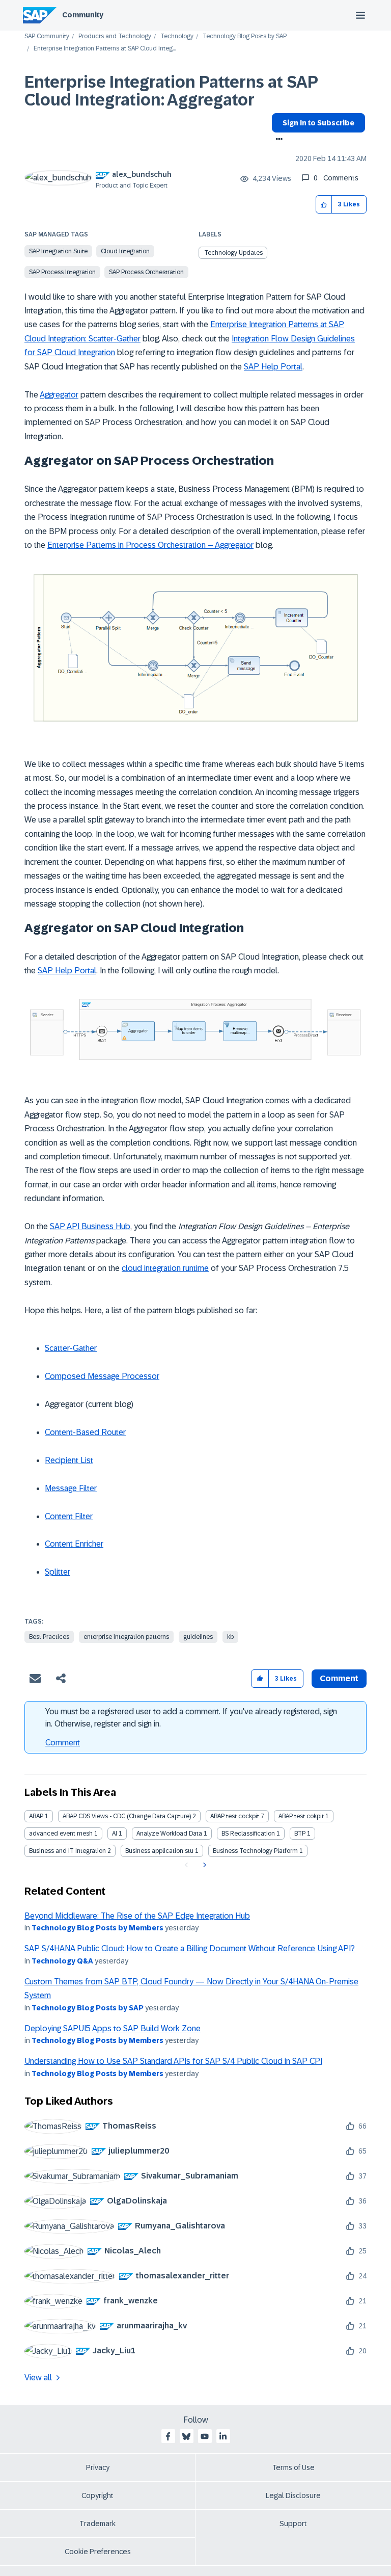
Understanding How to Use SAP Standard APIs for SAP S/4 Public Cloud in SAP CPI (173, 2061)
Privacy (98, 2467)
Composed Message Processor (102, 1376)
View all (38, 2378)
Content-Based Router (85, 1432)
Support (293, 2524)
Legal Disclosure (293, 2495)
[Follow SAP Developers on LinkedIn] (223, 2436)
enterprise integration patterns (126, 1637)
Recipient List (69, 1460)
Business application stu (159, 1851)
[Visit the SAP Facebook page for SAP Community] (168, 2436)
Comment (63, 1743)
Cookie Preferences (98, 2552)
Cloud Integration (125, 251)
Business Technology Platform (255, 1851)
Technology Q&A (62, 1961)
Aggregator (59, 395)
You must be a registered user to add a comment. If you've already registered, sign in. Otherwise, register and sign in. (191, 1718)
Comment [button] (339, 1678)
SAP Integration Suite (58, 251)
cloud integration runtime (165, 1268)
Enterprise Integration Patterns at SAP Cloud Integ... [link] (105, 49)
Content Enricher (74, 1544)
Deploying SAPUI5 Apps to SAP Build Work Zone (113, 2028)
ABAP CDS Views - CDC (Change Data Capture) (127, 1816)
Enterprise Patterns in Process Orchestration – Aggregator (150, 545)
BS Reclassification (248, 1834)
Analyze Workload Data (169, 1834)
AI (115, 1834)
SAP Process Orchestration (146, 272)
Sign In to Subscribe (318, 123)
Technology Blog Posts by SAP (245, 36)
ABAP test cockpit (235, 1816)
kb (230, 1637)
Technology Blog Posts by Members (97, 1928)
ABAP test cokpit (301, 1816)
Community (83, 15)
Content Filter (69, 1516)
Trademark (97, 2524)
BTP (300, 1834)
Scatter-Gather (71, 1348)
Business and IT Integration (67, 1851)
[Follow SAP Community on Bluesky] (186, 2436)
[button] (324, 205)
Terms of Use (294, 2467)
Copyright (97, 2495)
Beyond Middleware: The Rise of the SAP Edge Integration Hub (137, 1916)
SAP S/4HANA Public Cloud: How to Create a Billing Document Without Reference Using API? (190, 1948)
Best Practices (49, 1637)
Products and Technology (115, 36)
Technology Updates (233, 253)
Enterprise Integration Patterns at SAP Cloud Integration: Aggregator (171, 91)
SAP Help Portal (273, 367)
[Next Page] (203, 1865)
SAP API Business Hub (90, 1226)
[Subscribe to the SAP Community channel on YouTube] (205, 2436)
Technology (177, 36)
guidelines (198, 1637)
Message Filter (71, 1488)
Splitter (58, 1572)
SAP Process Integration (62, 272)
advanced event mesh (61, 1834)
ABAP (36, 1816)
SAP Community (47, 36)
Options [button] (277, 140)
